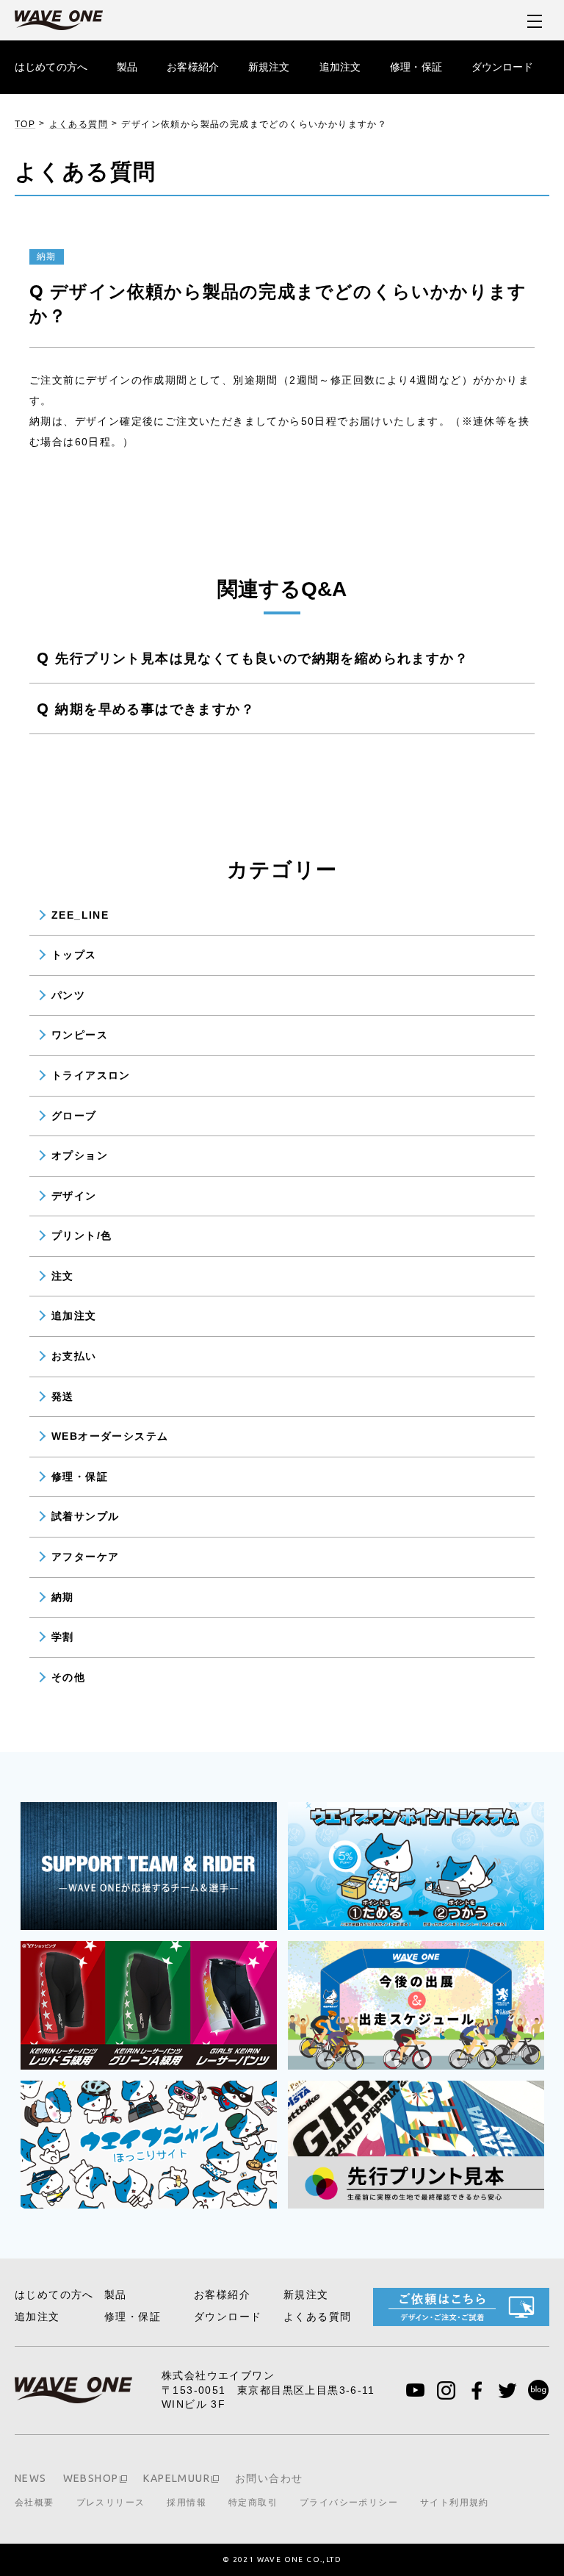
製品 (127, 67)
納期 (63, 1597)
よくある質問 (79, 124)
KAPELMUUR (177, 2478)
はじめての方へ (51, 67)
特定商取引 (253, 2503)
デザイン (74, 1196)
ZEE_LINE (80, 915)
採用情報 (187, 2503)
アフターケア (85, 1557)
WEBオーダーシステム (110, 1436)
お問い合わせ (269, 2478)
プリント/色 (82, 1235)
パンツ (68, 995)
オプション (80, 1155)
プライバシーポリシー (349, 2503)
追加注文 (340, 67)
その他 (68, 1677)
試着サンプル (85, 1516)
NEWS (31, 2478)
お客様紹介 (193, 67)
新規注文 (269, 67)
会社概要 (35, 2503)
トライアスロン (91, 1075)
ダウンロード (503, 67)
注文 (63, 1276)
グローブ (74, 1116)
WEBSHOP (91, 2478)
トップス (74, 955)
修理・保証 (416, 67)
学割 (63, 1637)
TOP (25, 124)
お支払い (74, 1356)
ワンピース (80, 1035)
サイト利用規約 (455, 2503)
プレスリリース (111, 2503)
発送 (63, 1396)
